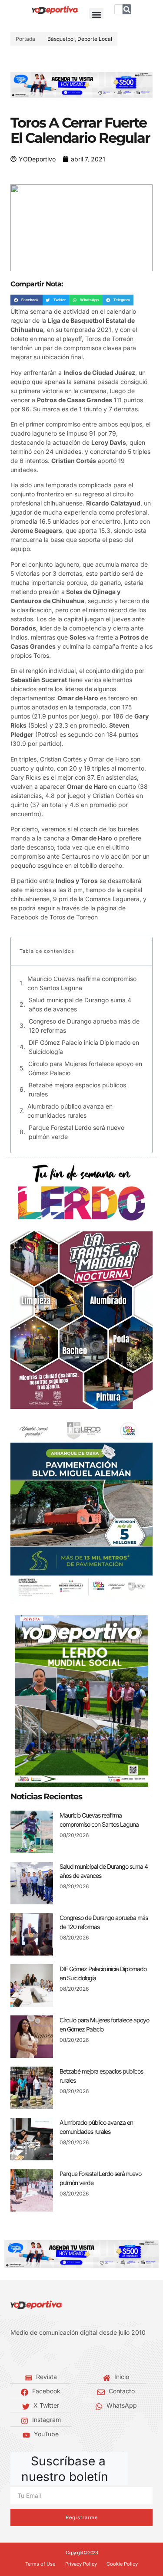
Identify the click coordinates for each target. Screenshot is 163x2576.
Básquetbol (61, 39)
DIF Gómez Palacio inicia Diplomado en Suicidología (84, 1047)
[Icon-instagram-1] (39, 2355)
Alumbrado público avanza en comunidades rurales (70, 1111)
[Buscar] (127, 9)
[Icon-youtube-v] (52, 2355)
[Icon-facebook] (13, 2355)
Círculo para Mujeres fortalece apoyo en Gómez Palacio (85, 1068)
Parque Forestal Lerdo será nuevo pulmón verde (77, 1132)
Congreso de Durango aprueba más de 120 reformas (84, 1026)
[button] (96, 15)
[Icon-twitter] (26, 2355)
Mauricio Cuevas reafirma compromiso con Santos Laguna (82, 983)
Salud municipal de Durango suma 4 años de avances (80, 1004)
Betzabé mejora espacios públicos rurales (77, 1089)
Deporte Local (95, 39)
